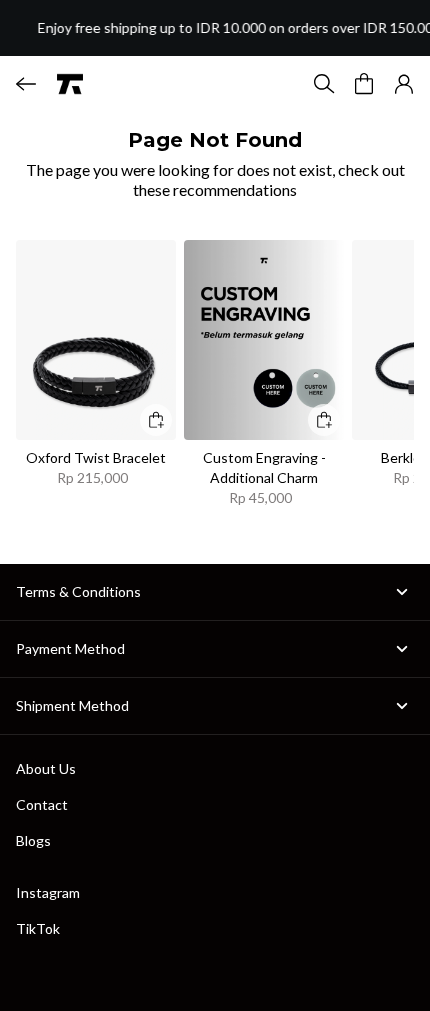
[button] (404, 84)
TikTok (38, 928)
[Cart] (364, 84)
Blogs (33, 840)
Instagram (48, 892)
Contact (42, 804)
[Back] (26, 84)
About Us (46, 768)
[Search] (324, 84)
